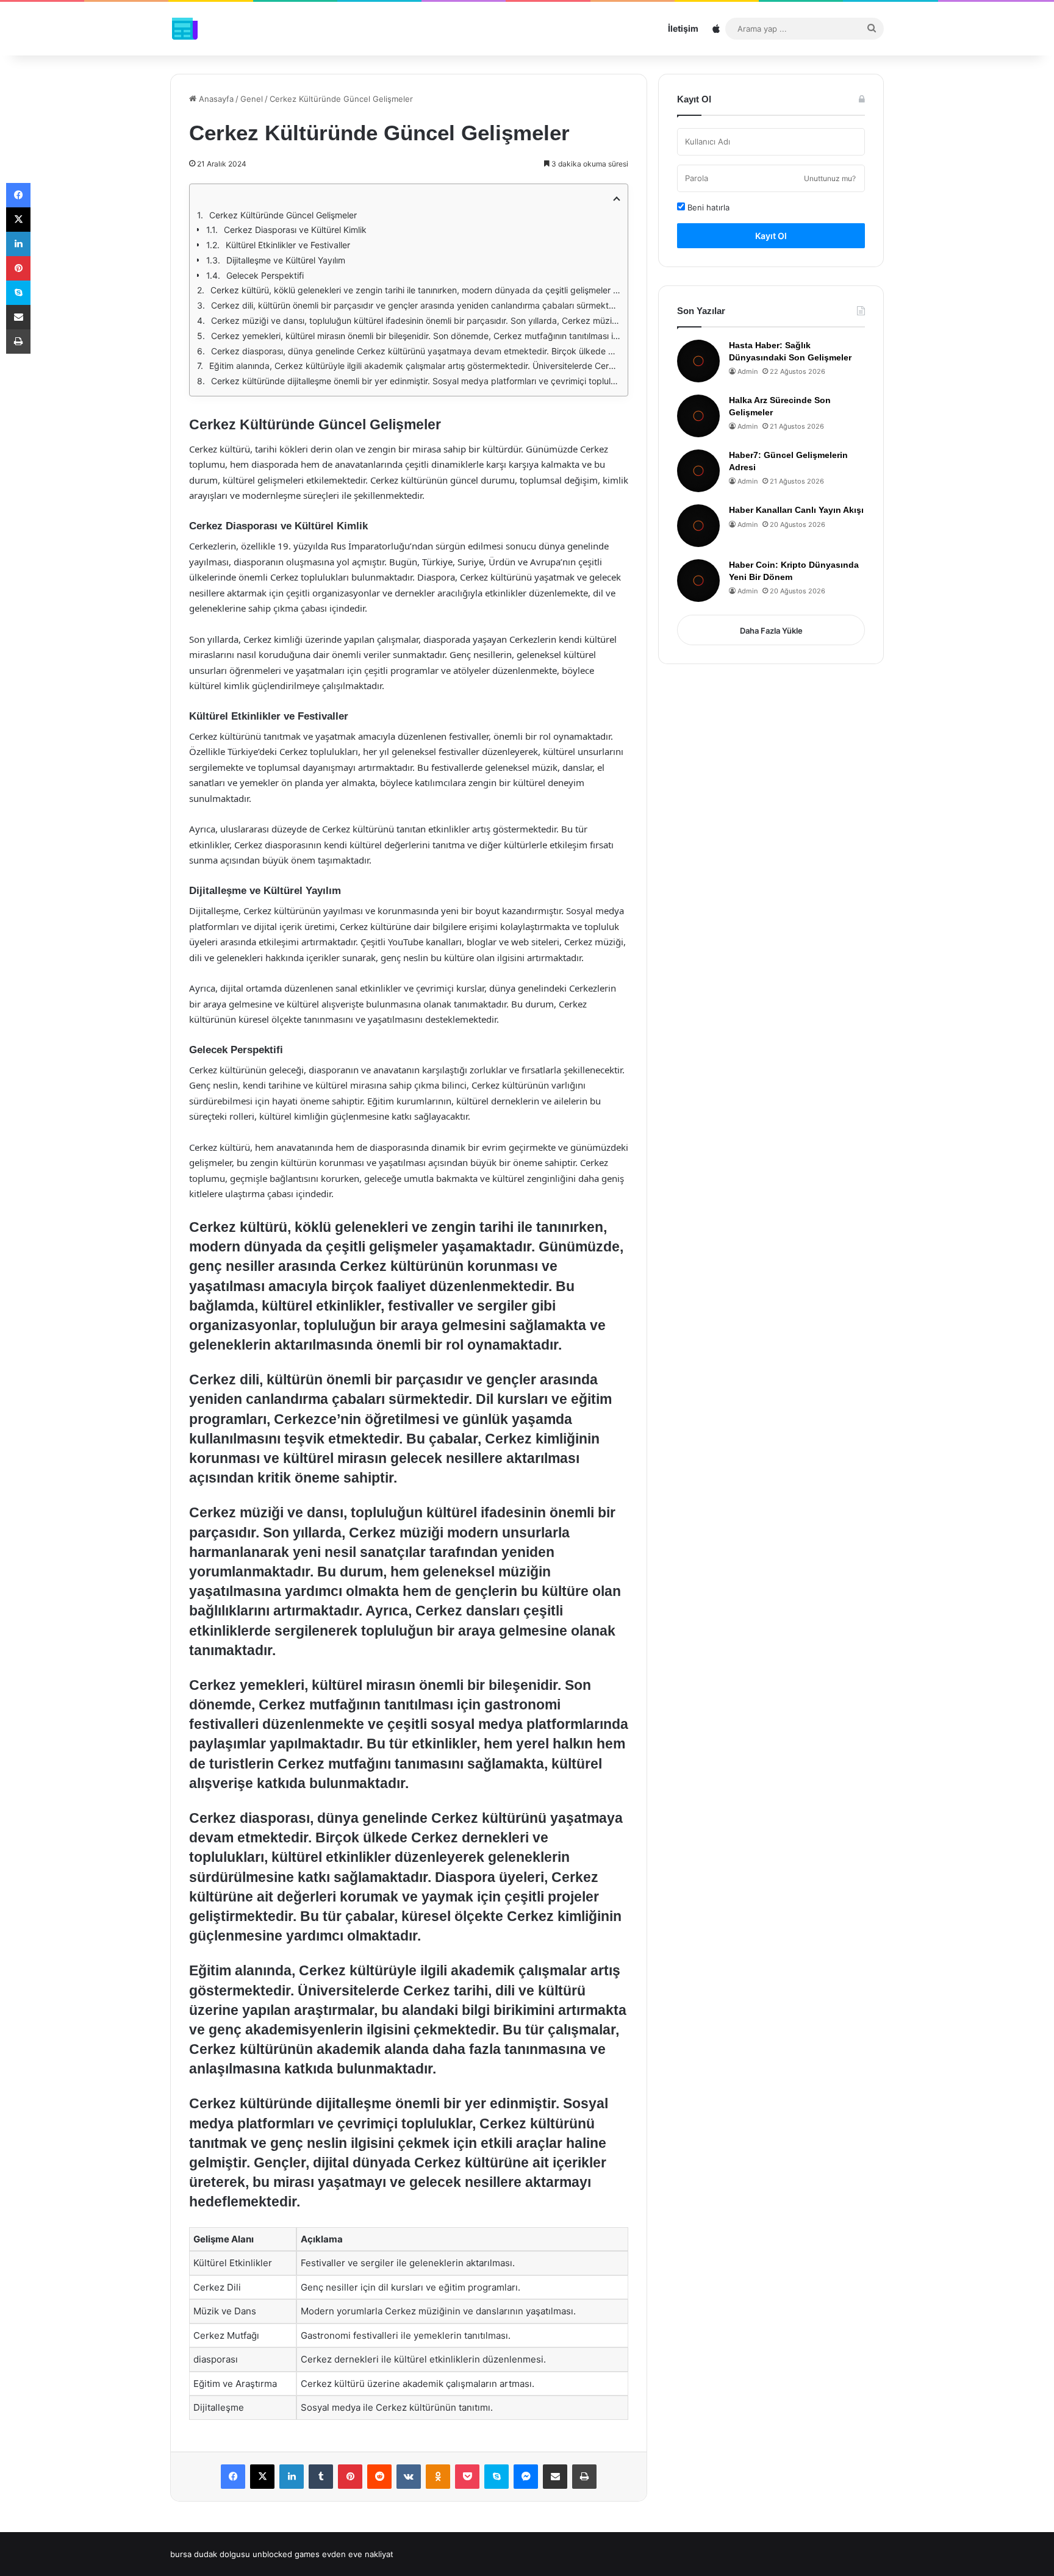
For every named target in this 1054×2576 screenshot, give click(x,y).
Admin (747, 371)
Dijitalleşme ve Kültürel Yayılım (286, 260)
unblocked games (286, 2554)
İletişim (683, 28)
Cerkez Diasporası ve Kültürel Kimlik (295, 230)
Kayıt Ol (771, 236)
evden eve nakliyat (358, 2554)
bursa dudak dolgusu (210, 2554)
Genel (252, 99)
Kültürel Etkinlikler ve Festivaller (288, 245)
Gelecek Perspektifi (265, 275)
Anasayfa (215, 99)
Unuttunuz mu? (830, 178)
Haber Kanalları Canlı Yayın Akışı (796, 510)
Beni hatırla (707, 207)
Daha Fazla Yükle (771, 631)
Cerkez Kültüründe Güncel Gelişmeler (283, 215)
